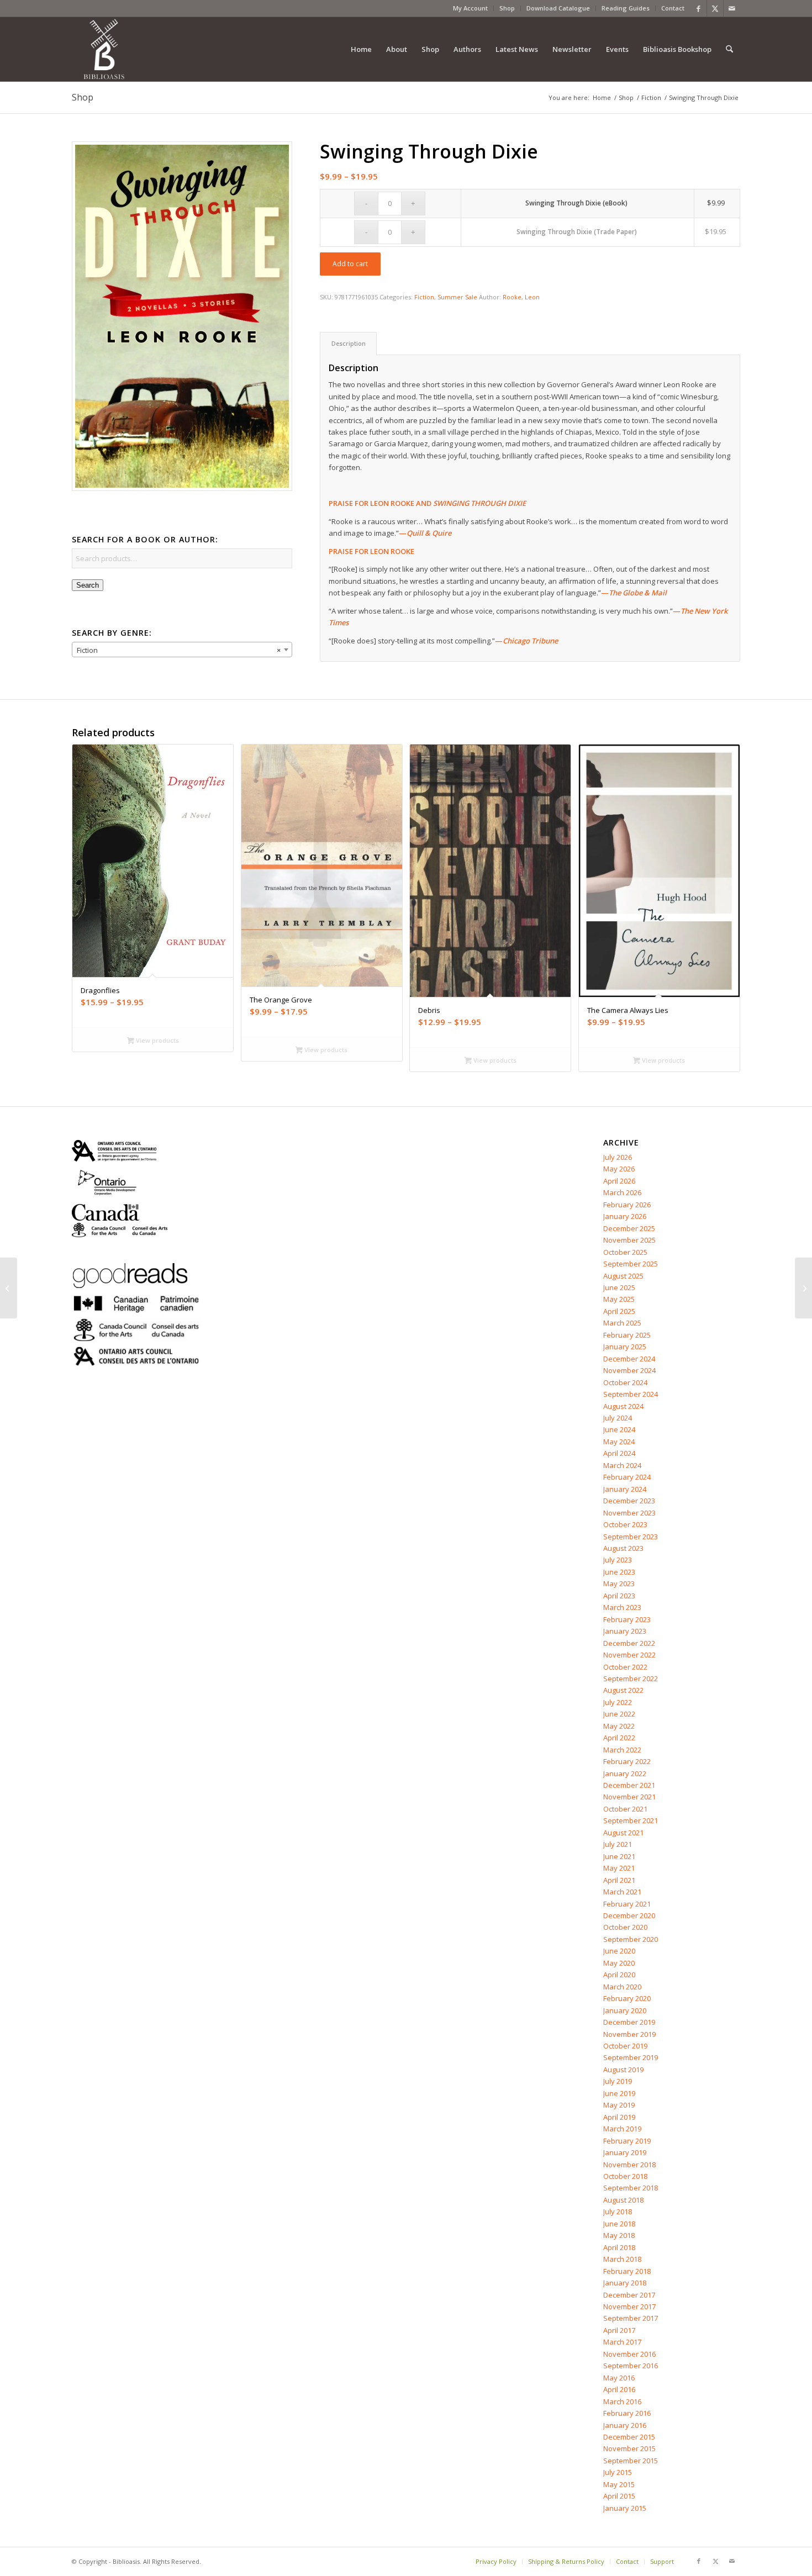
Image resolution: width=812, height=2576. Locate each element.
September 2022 (631, 1678)
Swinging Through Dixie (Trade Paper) (577, 232)
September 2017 (631, 2318)
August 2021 (623, 1833)
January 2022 (625, 1773)
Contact (673, 8)
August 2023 (623, 1548)
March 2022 (622, 1750)
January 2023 (625, 1631)
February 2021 (627, 1904)
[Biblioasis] (104, 49)
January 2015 (625, 2508)
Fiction (424, 297)
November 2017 (629, 2306)
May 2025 (619, 1299)
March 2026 (622, 1192)
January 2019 (625, 2152)
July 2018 (618, 2211)
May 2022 (619, 1726)
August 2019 (623, 2070)
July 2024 (618, 1418)
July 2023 (618, 1560)
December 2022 (629, 1643)
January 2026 (625, 1216)
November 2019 (629, 2034)
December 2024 (629, 1359)
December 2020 (629, 1915)
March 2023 (622, 1607)
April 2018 (619, 2247)
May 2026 (619, 1169)
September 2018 (631, 2188)
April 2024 (619, 1453)
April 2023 (619, 1596)
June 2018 (619, 2224)
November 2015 (629, 2448)
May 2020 (619, 1963)
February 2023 (627, 1619)
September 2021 (631, 1820)
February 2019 (627, 2141)
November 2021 (629, 1797)
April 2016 (619, 2389)
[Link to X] (715, 8)
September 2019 (631, 2057)
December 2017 (629, 2295)
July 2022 (618, 1702)
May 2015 (619, 2484)
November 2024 (629, 1370)
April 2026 (619, 1181)
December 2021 (629, 1785)
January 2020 (625, 2010)
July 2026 (618, 1157)
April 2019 (619, 2117)
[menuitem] (471, 8)
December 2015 (629, 2437)
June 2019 (619, 2093)
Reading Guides (626, 8)
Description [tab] (349, 343)
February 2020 (627, 1998)
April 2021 (619, 1880)
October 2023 (625, 1524)
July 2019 (618, 2081)
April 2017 (619, 2330)
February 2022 (627, 1761)
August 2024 (623, 1406)
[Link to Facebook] (698, 8)
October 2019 (625, 2046)
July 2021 (618, 1844)
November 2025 (629, 1240)
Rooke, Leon (521, 297)
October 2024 (625, 1382)
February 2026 (627, 1205)
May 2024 (619, 1442)
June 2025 (619, 1287)
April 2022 (619, 1738)
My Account (470, 8)
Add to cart (350, 264)
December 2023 (629, 1501)
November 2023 (629, 1513)
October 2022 (625, 1667)
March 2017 (622, 2342)
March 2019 (622, 2129)
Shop (507, 8)
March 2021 (622, 1892)
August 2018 (623, 2200)
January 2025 (625, 1347)
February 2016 (627, 2413)
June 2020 (619, 1951)
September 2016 (631, 2366)
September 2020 (631, 1939)
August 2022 (623, 1690)
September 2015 (631, 2461)
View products (157, 1040)
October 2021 (625, 1809)
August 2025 (623, 1276)
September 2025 (631, 1264)
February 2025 (627, 1335)
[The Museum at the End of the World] (803, 1288)
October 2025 (625, 1252)
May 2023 (619, 1583)
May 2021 (619, 1868)
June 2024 (619, 1429)
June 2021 (619, 1856)
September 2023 (631, 1537)
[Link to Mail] (732, 8)
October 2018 (625, 2176)
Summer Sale (457, 297)
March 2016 (622, 2401)
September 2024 (631, 1394)
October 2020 (625, 1927)
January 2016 (625, 2425)
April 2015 (619, 2496)
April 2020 (619, 1975)
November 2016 (629, 2354)
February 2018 (627, 2271)
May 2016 (619, 2378)
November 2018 (629, 2165)
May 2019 (619, 2105)
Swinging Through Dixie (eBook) (576, 203)
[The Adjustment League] (9, 1288)
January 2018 (625, 2283)
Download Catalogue (558, 8)
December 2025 (629, 1228)
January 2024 (625, 1489)
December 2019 (629, 2022)
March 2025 (622, 1323)
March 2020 (622, 1987)
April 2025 (619, 1311)
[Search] (729, 49)
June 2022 (619, 1714)
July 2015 (618, 2472)
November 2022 (629, 1655)
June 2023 (619, 1572)
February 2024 (627, 1477)
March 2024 (622, 1465)
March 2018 (622, 2259)
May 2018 (619, 2235)
